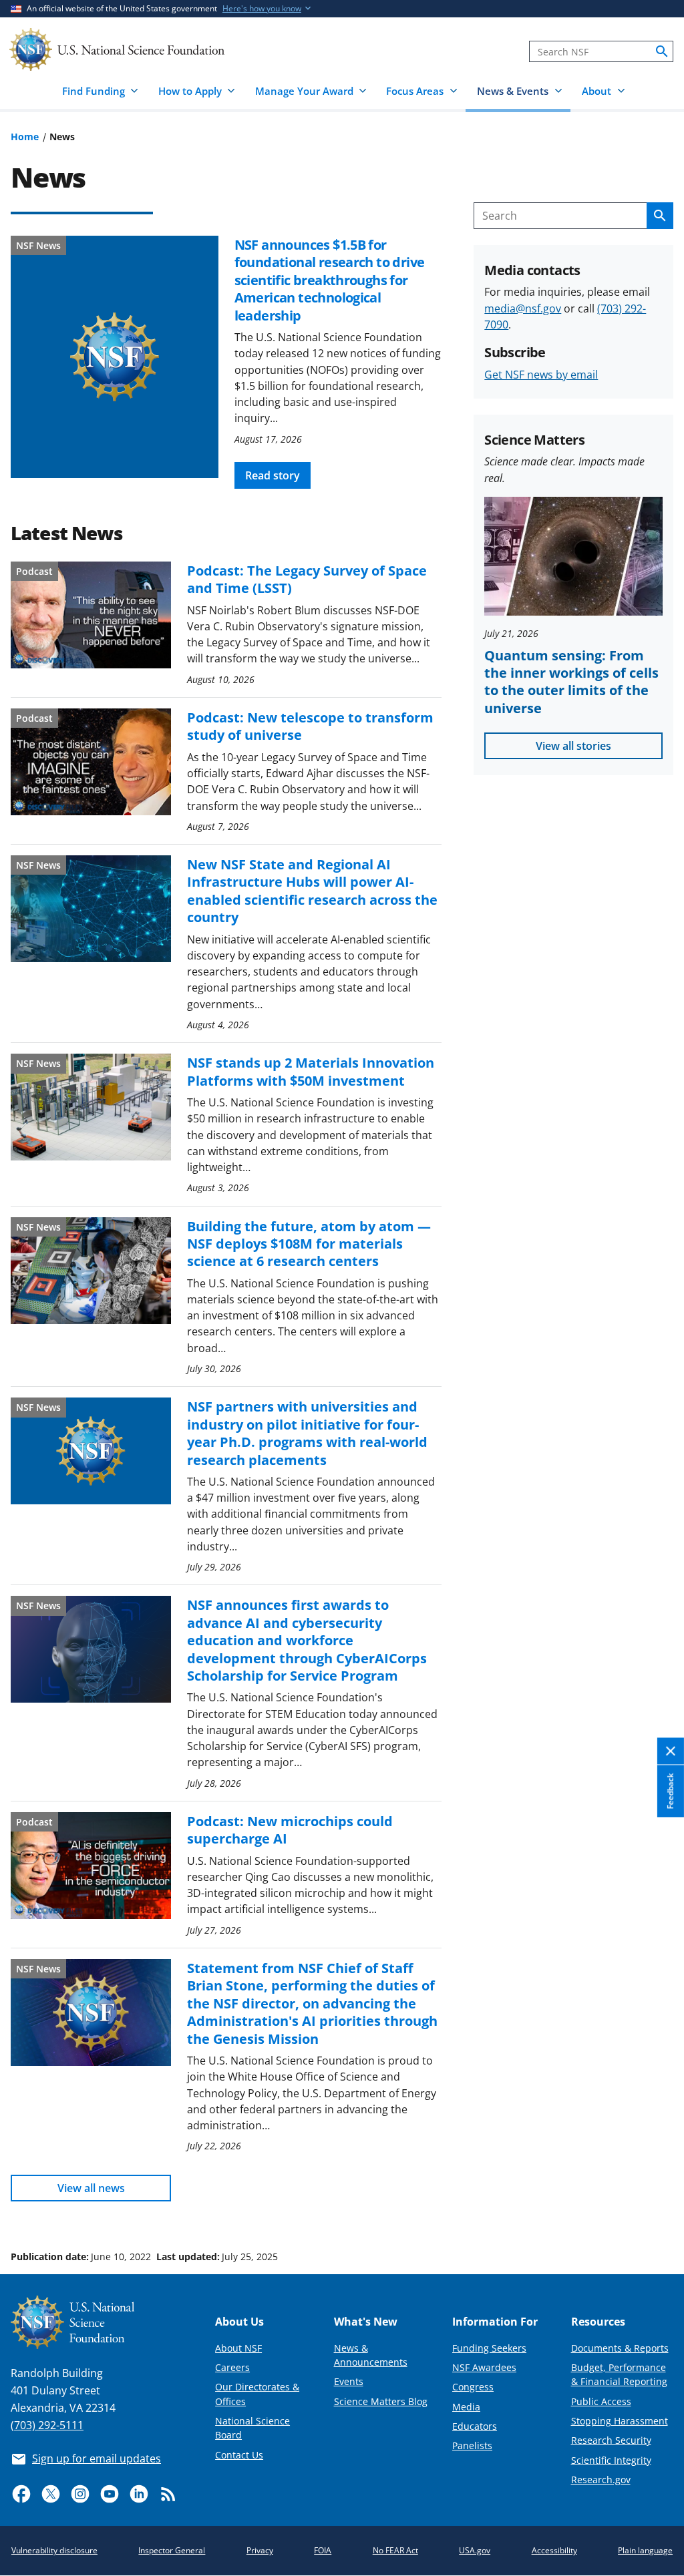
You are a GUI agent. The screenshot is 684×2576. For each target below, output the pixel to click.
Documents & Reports (620, 2348)
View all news (91, 2188)
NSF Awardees (484, 2367)
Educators (475, 2426)
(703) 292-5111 (47, 2425)
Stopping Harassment (620, 2421)
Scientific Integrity (611, 2460)
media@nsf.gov (523, 308)
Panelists (472, 2445)
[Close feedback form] (671, 1752)
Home (25, 137)
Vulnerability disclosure (54, 2550)
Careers (232, 2367)
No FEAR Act (395, 2550)
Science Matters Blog (381, 2401)
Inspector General (172, 2550)
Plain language (645, 2550)
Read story (273, 475)
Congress (473, 2387)
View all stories (573, 746)
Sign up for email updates (97, 2458)
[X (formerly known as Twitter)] (51, 2494)
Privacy (260, 2550)
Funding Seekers (489, 2348)
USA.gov (475, 2550)
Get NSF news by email (541, 375)
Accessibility (554, 2550)
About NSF (238, 2348)
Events (349, 2381)
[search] (662, 51)
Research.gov (601, 2480)
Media (466, 2407)
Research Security (611, 2440)
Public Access (601, 2401)
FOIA (323, 2550)
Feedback (670, 1791)
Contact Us (239, 2455)
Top (655, 2206)
